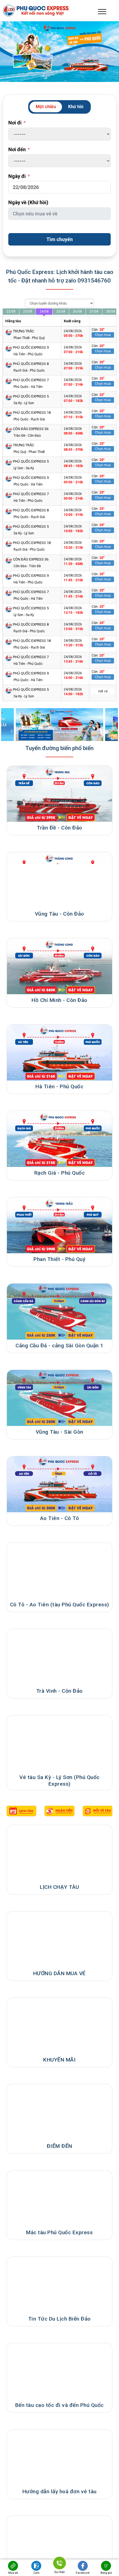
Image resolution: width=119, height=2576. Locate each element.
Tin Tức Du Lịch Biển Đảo (59, 2319)
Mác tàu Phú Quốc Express (59, 2232)
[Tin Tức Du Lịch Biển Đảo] (60, 2285)
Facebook (83, 2573)
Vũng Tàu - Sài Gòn (59, 1432)
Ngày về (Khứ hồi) (28, 202)
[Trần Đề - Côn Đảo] (60, 794)
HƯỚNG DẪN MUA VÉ (59, 1973)
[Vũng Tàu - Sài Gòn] (60, 1398)
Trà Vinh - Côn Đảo (59, 1691)
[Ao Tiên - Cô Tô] (60, 1484)
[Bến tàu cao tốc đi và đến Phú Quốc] (60, 2371)
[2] (59, 725)
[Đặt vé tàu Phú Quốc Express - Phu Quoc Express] (50, 11)
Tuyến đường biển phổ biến (59, 748)
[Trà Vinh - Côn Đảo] (60, 1657)
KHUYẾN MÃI (59, 2060)
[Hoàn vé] (98, 1811)
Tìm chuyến (59, 239)
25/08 (61, 311)
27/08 (94, 311)
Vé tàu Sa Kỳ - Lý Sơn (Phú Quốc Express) (59, 1781)
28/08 (111, 311)
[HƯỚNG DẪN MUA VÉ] (60, 1939)
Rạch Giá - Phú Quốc (60, 1173)
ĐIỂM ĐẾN (59, 2146)
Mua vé (13, 2573)
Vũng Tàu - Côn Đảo (59, 914)
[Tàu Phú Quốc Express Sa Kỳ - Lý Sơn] (60, 2544)
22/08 (11, 311)
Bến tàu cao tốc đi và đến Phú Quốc (59, 2405)
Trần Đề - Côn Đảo (59, 828)
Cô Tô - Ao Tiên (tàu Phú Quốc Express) (59, 1605)
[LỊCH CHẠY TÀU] (60, 1853)
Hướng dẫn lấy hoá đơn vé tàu (59, 2491)
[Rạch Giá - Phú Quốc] (60, 1139)
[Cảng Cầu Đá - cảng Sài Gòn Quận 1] (60, 1312)
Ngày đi (17, 176)
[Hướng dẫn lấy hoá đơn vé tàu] (60, 2458)
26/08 (77, 311)
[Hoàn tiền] (59, 1811)
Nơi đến (17, 149)
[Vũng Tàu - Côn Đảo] (60, 880)
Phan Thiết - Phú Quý (59, 1259)
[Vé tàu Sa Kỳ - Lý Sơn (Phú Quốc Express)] (60, 1743)
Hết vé (103, 691)
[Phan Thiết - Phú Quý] (60, 1225)
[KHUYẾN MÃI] (60, 2026)
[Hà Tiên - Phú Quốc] (60, 1053)
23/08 (28, 311)
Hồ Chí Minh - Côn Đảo (59, 1000)
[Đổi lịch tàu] (22, 1811)
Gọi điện (59, 2571)
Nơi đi (15, 123)
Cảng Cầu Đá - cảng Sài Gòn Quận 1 (59, 1346)
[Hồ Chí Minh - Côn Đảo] (60, 966)
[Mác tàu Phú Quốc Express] (60, 2198)
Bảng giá (106, 2573)
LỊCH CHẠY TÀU (59, 1887)
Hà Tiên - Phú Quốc (59, 1086)
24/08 (44, 311)
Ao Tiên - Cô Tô (60, 1518)
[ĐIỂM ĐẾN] (60, 2112)
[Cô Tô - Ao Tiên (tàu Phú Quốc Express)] (60, 1571)
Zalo (36, 2573)
